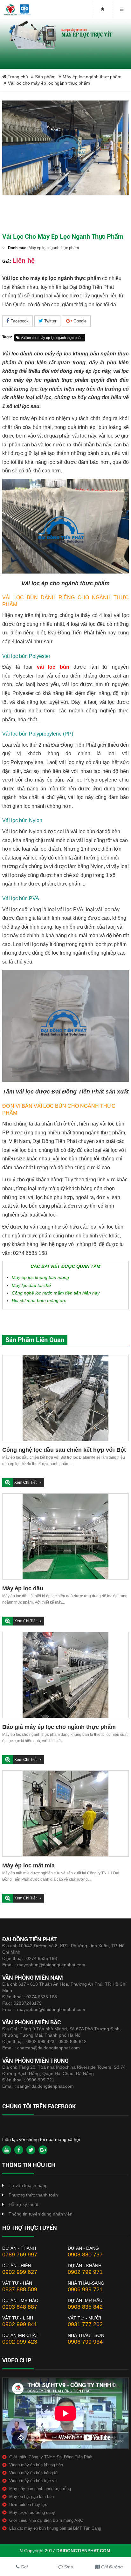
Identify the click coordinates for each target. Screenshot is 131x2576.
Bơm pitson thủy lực (28, 2505)
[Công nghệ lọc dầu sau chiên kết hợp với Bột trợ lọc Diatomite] (65, 1398)
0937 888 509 (20, 2289)
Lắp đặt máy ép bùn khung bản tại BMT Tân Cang (55, 2528)
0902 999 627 (20, 2272)
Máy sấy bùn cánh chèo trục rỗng (40, 2489)
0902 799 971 (85, 2272)
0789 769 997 (20, 2255)
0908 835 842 (85, 2307)
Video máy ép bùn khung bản (36, 2465)
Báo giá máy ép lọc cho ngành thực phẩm (59, 1727)
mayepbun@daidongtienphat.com (51, 1965)
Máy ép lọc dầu (23, 1588)
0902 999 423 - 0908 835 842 (56, 2041)
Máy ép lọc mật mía (28, 1865)
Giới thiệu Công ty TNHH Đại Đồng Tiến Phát (51, 2457)
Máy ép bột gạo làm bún (31, 2497)
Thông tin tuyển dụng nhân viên (41, 2214)
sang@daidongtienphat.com (45, 2086)
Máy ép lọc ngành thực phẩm (92, 77)
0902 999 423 (20, 2342)
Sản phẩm (45, 77)
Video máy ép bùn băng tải (34, 2473)
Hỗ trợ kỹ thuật (24, 2204)
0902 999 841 (20, 2324)
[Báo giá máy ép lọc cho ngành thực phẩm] (65, 1675)
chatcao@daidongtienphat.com (48, 2048)
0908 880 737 (85, 2255)
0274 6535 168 (42, 1958)
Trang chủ (17, 77)
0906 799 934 (85, 2342)
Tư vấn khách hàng (28, 2185)
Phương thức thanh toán (33, 2195)
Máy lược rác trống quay (32, 2512)
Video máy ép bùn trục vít (33, 2481)
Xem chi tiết (26, 1483)
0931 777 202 (85, 2324)
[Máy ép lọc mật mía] (65, 1814)
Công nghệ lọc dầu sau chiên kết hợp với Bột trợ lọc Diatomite (64, 1450)
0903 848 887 (20, 2307)
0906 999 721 (40, 2080)
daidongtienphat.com (83, 2551)
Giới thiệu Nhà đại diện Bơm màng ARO (46, 2520)
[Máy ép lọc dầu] (65, 1536)
